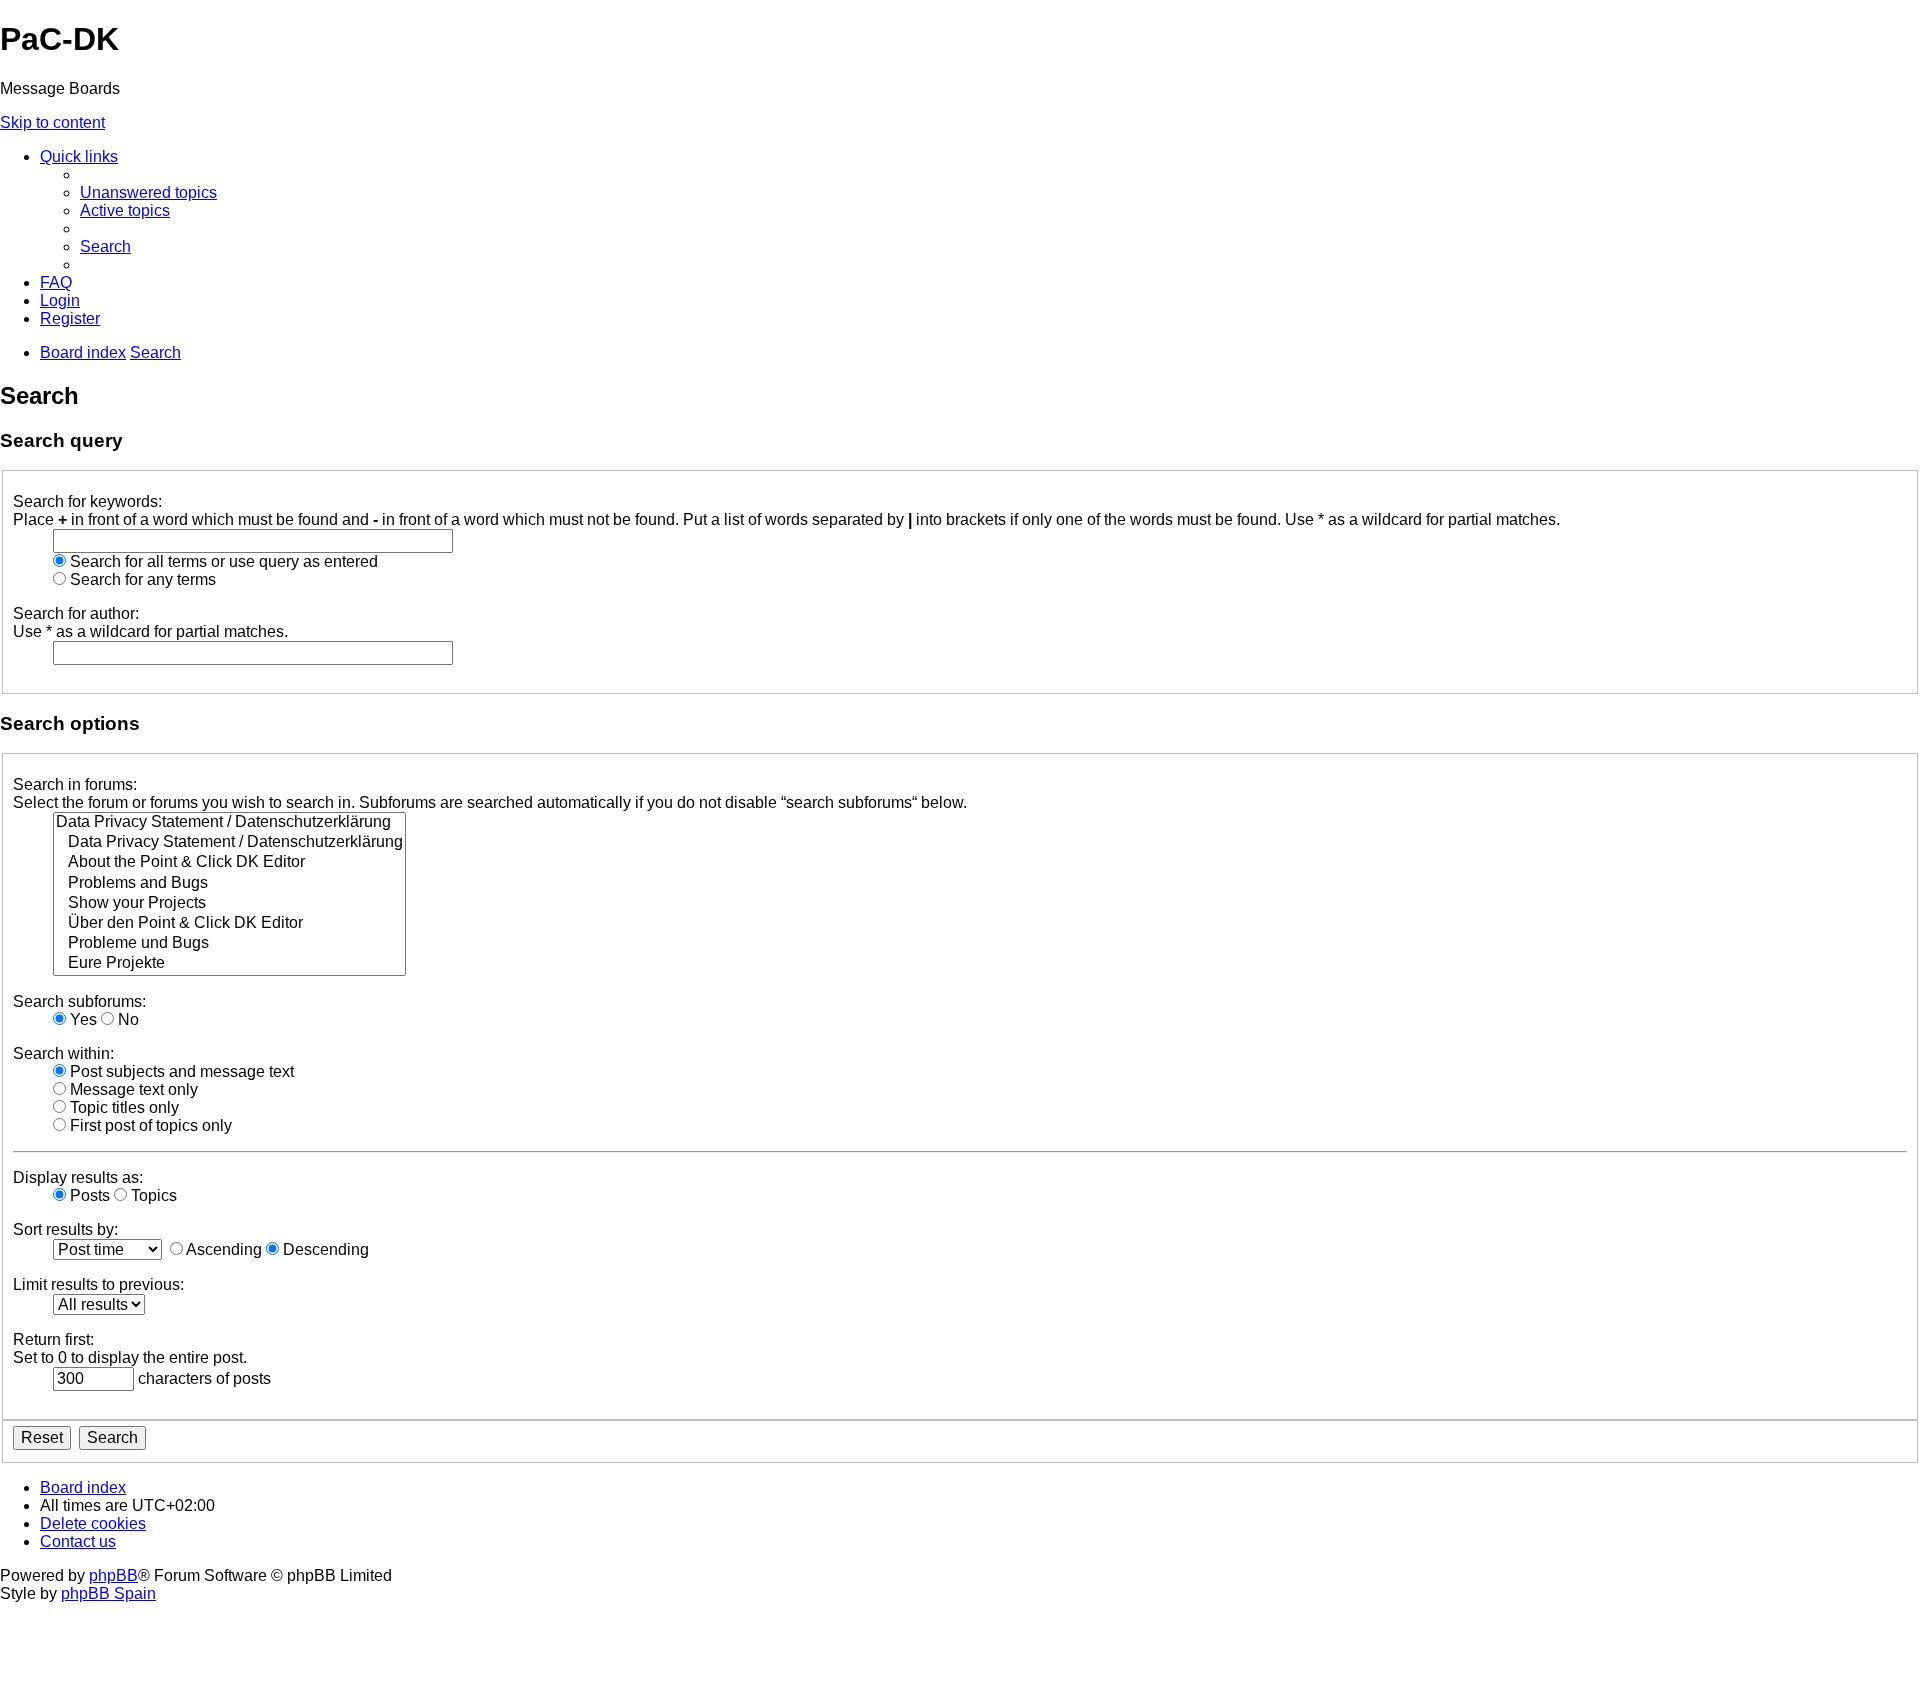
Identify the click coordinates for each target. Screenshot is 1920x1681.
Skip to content (52, 122)
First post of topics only (149, 1125)
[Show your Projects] (229, 904)
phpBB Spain (108, 1593)
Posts (88, 1195)
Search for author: (76, 613)
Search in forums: (75, 784)
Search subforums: (79, 1001)
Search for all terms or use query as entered (222, 561)
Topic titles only (122, 1107)
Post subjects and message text (180, 1071)
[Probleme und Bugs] (229, 944)
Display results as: (78, 1177)
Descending (324, 1249)
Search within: (63, 1053)
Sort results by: (65, 1229)
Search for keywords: (87, 501)
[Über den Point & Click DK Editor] (229, 924)
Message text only (132, 1089)
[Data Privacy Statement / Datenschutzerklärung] (229, 823)
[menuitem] (148, 192)
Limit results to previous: (98, 1284)
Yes (81, 1019)
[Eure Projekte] (229, 964)
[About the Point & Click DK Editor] (229, 863)
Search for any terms (141, 579)
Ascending (222, 1249)
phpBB (113, 1575)
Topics (152, 1195)
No (126, 1019)
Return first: (53, 1339)
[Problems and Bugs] (229, 884)
